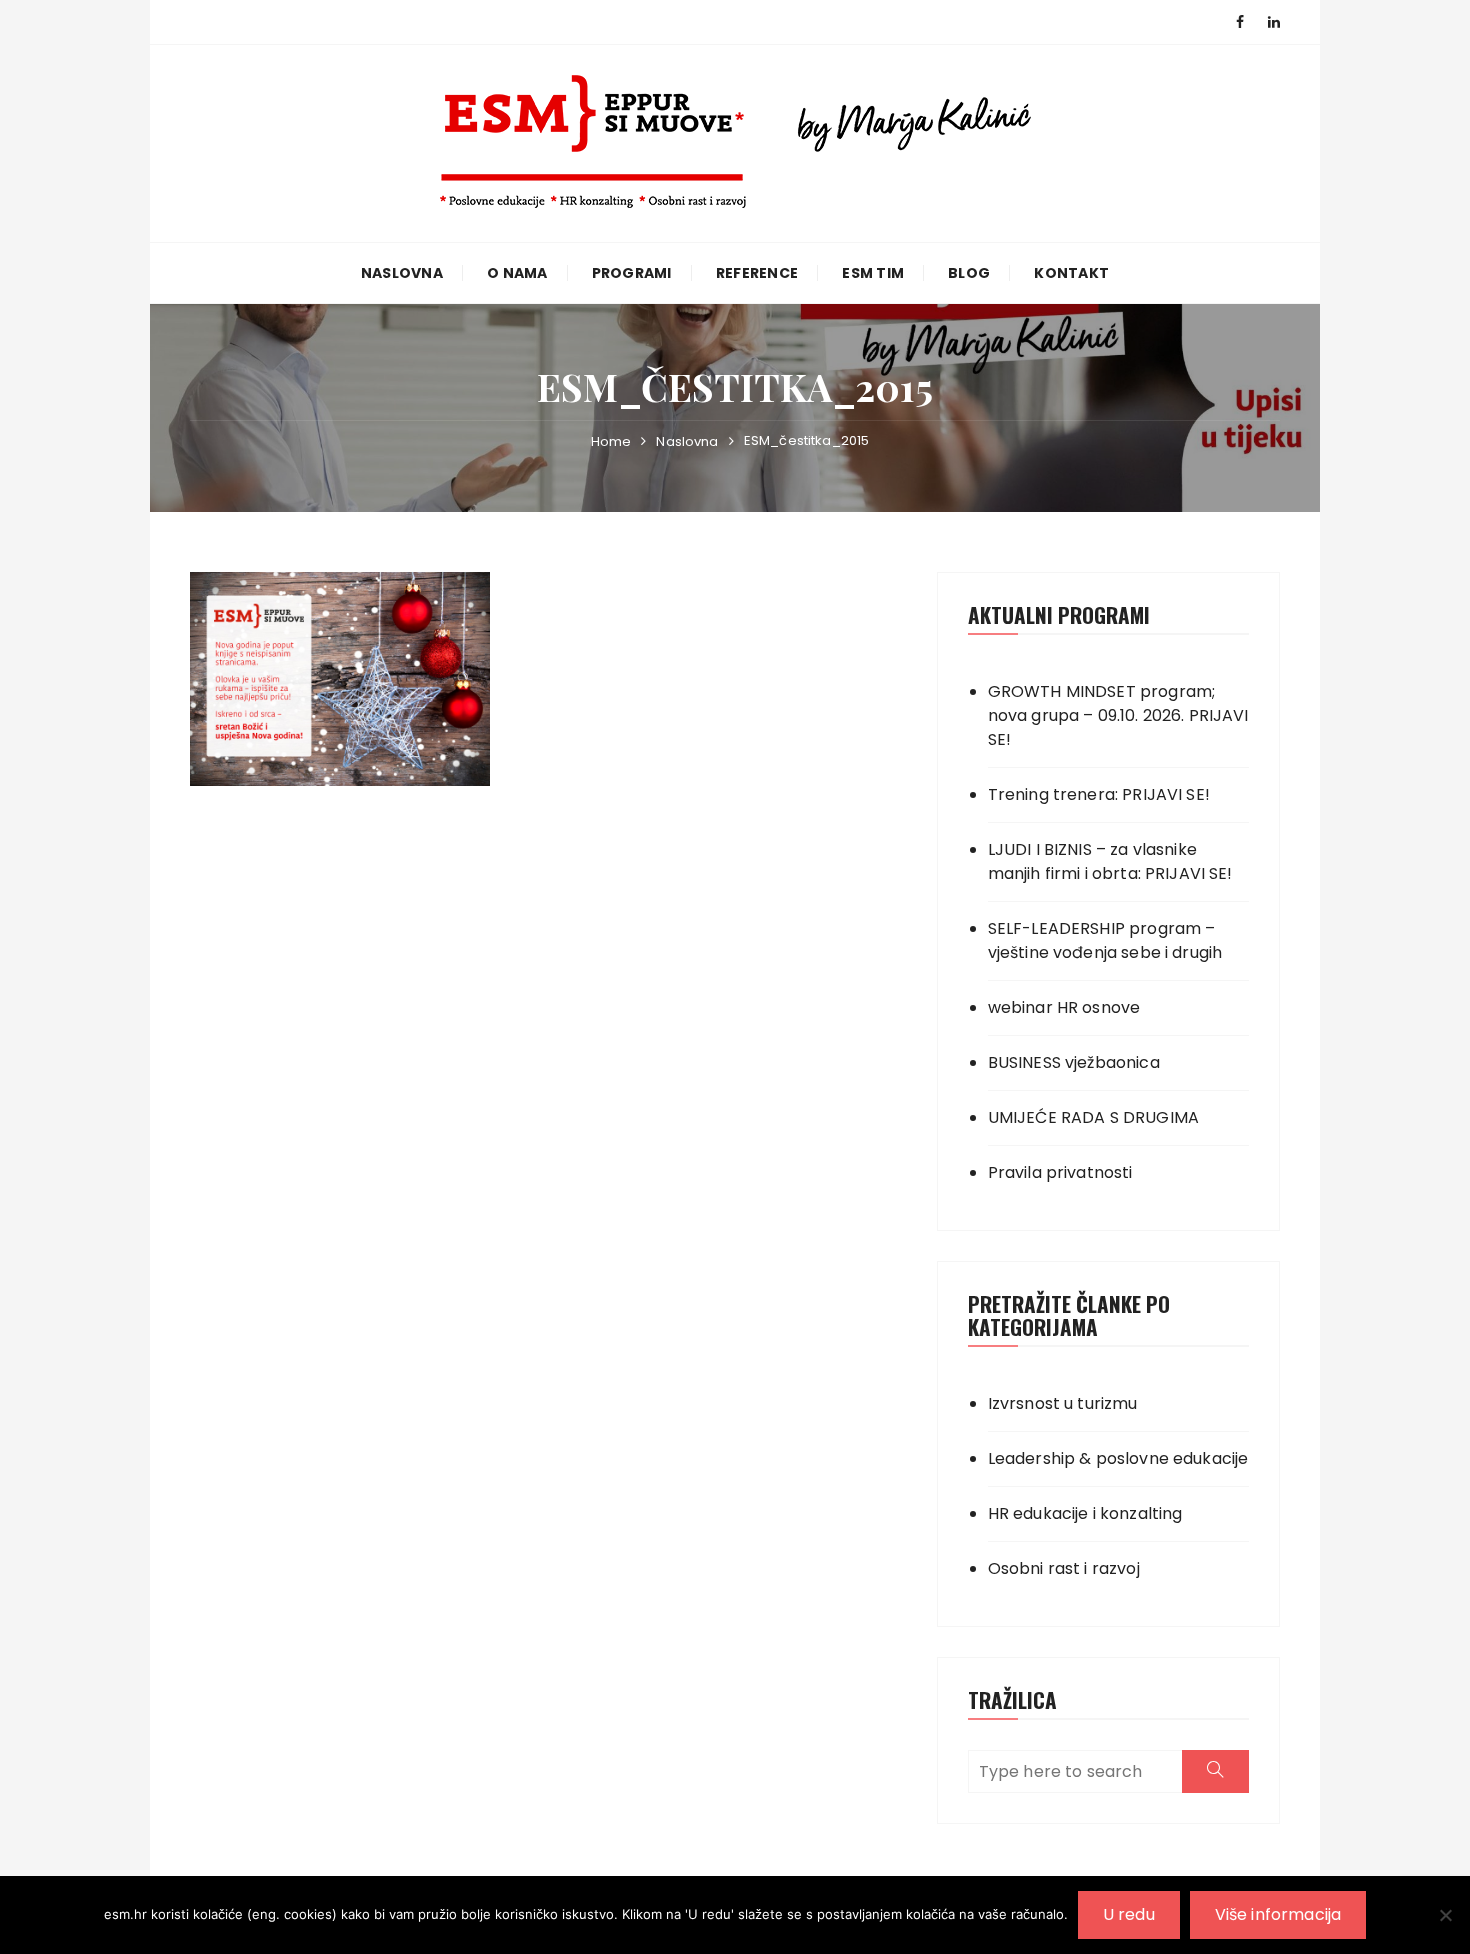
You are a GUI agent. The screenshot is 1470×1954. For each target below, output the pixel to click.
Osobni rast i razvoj (1064, 1568)
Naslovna (402, 273)
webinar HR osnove (1064, 1007)
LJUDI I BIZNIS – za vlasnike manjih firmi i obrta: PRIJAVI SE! (1110, 861)
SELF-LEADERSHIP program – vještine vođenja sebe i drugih (1105, 940)
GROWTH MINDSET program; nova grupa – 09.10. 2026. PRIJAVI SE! (1118, 715)
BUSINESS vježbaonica (1074, 1062)
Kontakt (1071, 273)
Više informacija (1278, 1914)
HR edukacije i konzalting (1085, 1513)
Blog (969, 273)
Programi (632, 273)
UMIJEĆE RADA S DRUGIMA (1093, 1117)
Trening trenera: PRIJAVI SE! (1099, 794)
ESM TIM (873, 273)
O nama (517, 273)
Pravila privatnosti (1060, 1172)
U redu (1129, 1914)
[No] (1445, 1915)
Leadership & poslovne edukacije (1118, 1458)
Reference (757, 273)
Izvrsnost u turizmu (1063, 1403)
